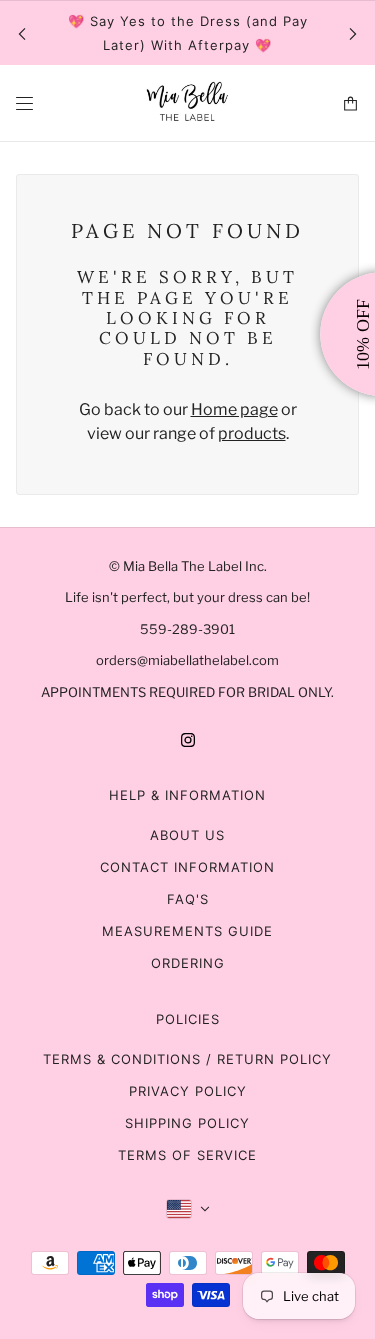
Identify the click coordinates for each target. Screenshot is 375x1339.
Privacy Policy (188, 1091)
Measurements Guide (187, 931)
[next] (353, 33)
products (252, 433)
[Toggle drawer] (24, 103)
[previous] (22, 33)
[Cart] (350, 103)
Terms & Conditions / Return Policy (187, 1059)
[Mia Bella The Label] (188, 103)
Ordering (188, 963)
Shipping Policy (187, 1123)
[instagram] (188, 739)
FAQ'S (188, 899)
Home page (234, 409)
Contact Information (187, 867)
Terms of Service (187, 1155)
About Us (187, 835)
